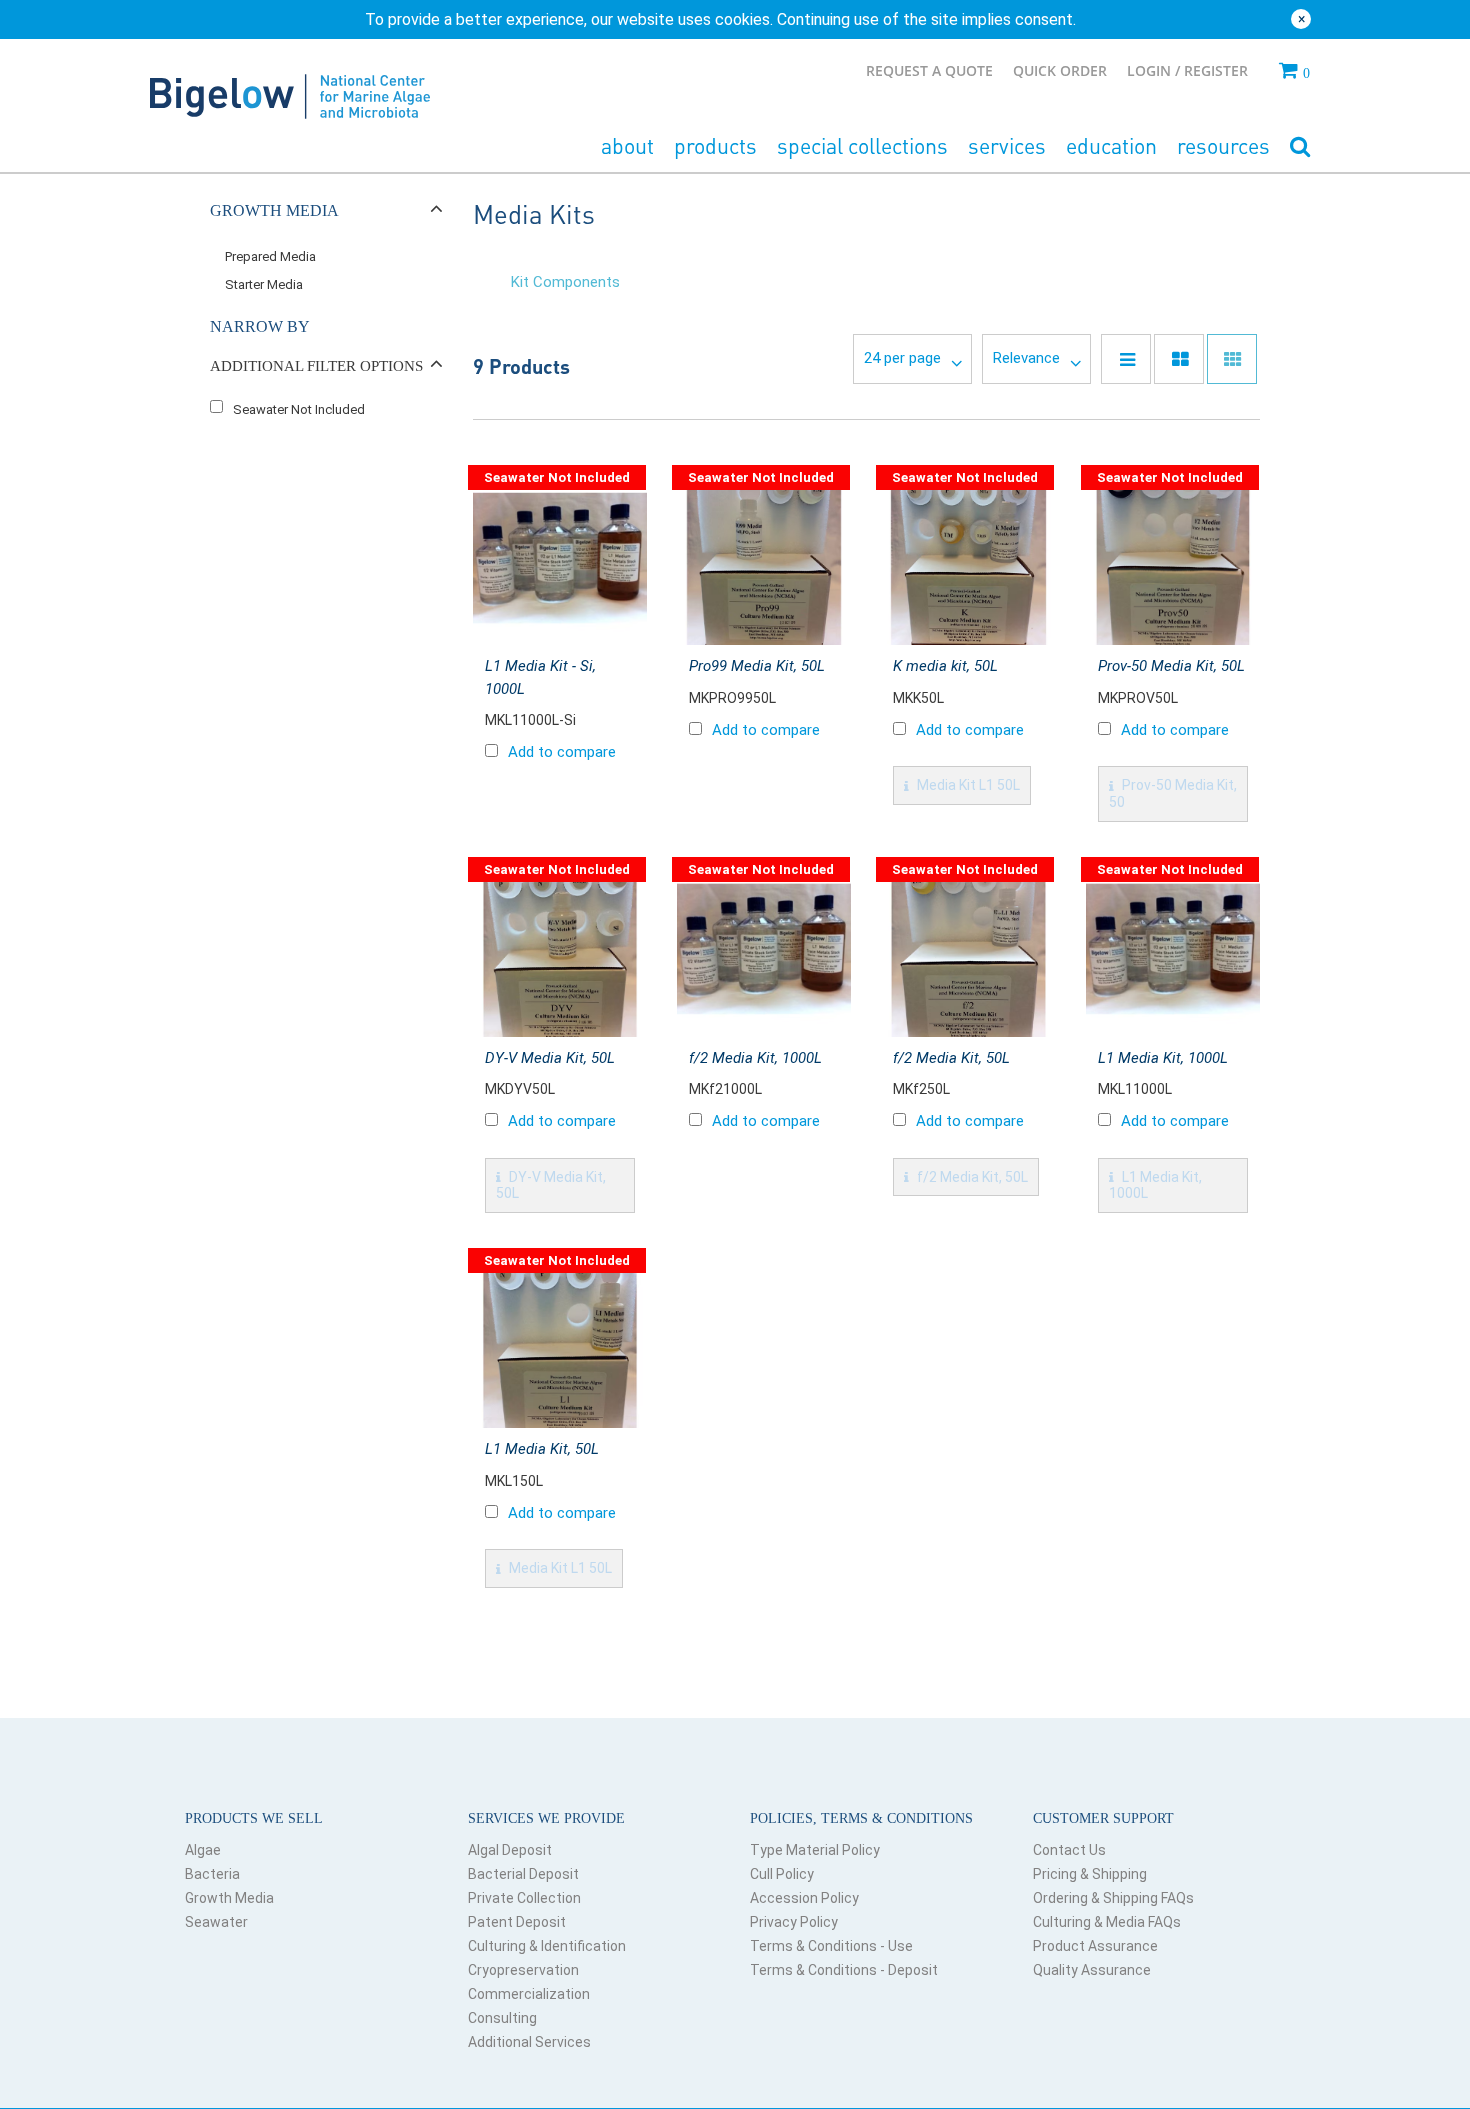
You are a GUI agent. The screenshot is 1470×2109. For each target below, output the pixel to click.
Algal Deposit (510, 1850)
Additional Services (529, 2042)
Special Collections (862, 145)
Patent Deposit (517, 1922)
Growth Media (229, 1898)
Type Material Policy (815, 1850)
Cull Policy (782, 1874)
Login (1151, 70)
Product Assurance (1095, 1946)
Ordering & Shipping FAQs (1113, 1898)
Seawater (216, 1922)
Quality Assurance (1092, 1970)
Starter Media (264, 284)
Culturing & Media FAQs (1107, 1922)
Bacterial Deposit (523, 1874)
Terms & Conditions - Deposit (844, 1970)
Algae (203, 1850)
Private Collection (524, 1898)
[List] (1126, 359)
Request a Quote (929, 70)
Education (1111, 145)
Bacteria (212, 1874)
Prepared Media (270, 256)
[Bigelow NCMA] (290, 91)
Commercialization (529, 1994)
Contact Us (1069, 1850)
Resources (1223, 145)
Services (1007, 145)
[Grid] (1232, 359)
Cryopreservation (523, 1970)
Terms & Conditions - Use (831, 1946)
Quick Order (1060, 70)
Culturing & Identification (547, 1946)
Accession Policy (804, 1898)
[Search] (1300, 147)
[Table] (1179, 359)
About (627, 145)
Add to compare (562, 752)
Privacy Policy (794, 1922)
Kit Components (565, 282)
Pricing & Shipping (1090, 1874)
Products (715, 145)
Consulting (502, 2018)
